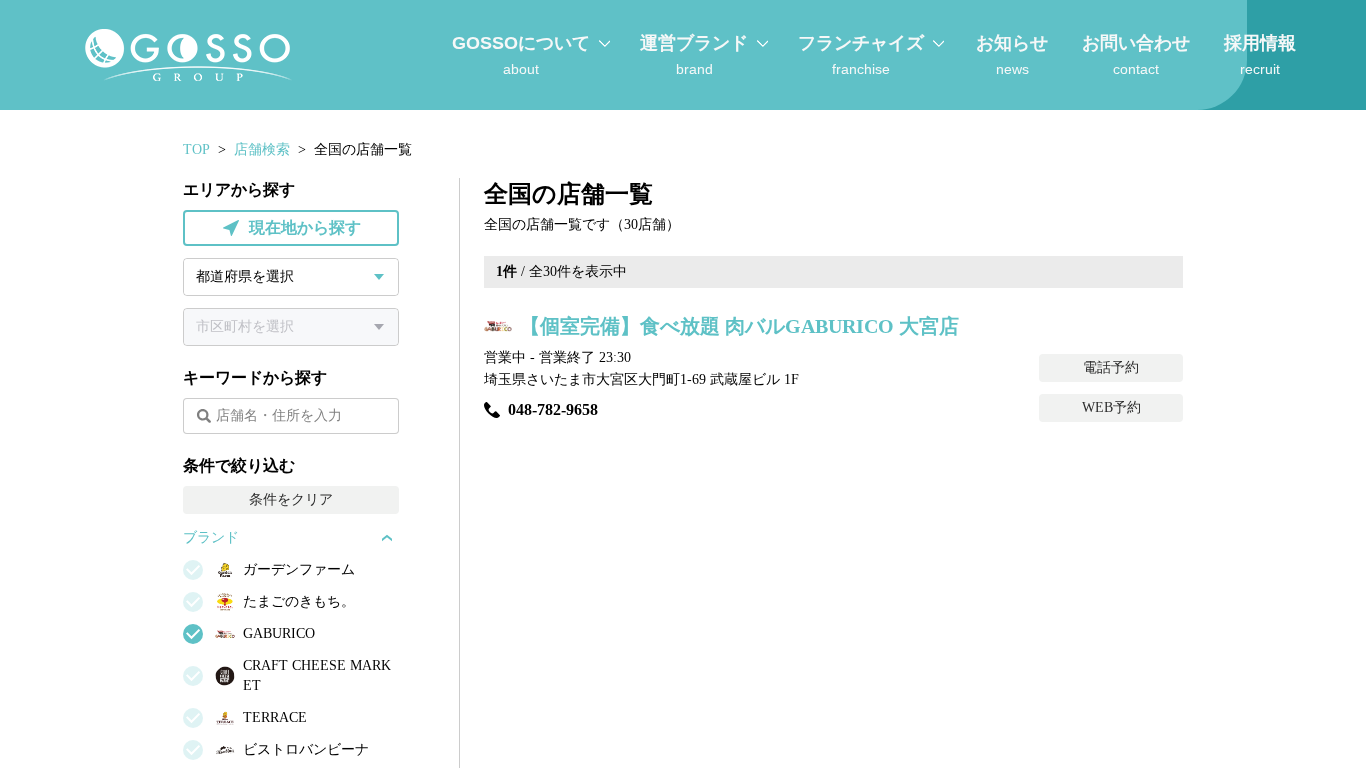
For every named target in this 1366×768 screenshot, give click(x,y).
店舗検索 (262, 149)
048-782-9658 (553, 409)
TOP (196, 149)
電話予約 (1111, 367)
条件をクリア (291, 499)
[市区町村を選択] (291, 327)
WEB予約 (1111, 407)
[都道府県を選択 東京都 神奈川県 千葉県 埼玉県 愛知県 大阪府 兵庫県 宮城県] (291, 277)
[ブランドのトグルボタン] (387, 538)
